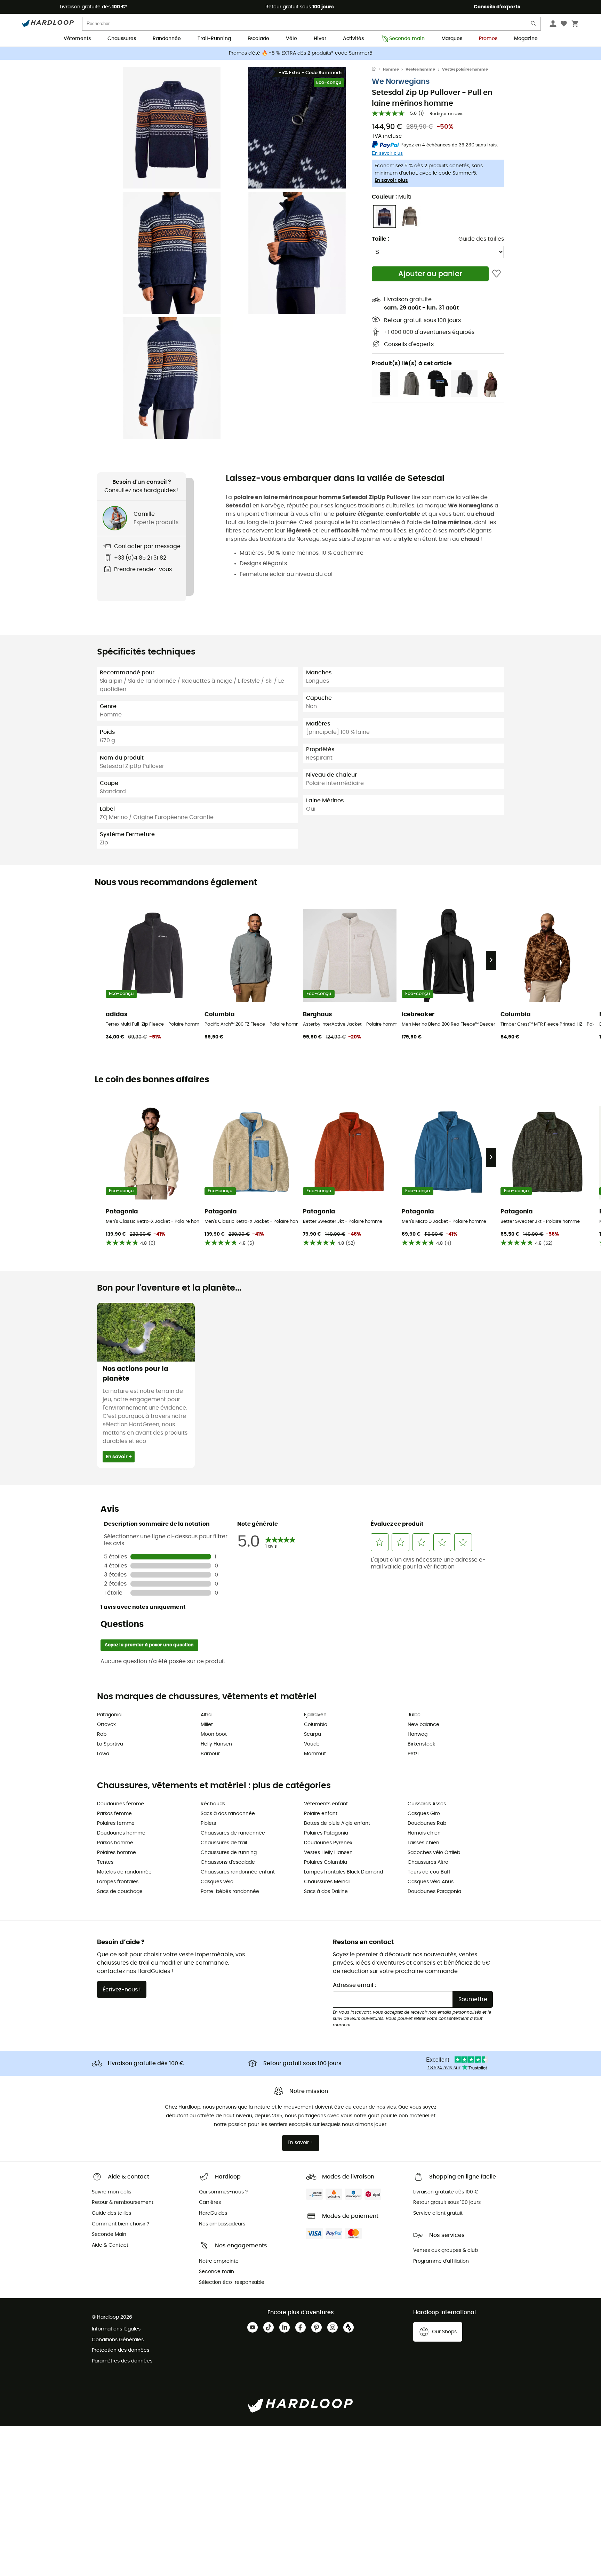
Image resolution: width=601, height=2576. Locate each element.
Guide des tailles (481, 239)
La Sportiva (110, 1744)
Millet (207, 1725)
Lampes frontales (118, 1882)
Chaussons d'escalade (228, 1862)
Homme (391, 69)
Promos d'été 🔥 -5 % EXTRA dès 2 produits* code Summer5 (301, 53)
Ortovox (106, 1725)
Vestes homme (420, 69)
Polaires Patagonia (326, 1833)
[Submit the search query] (534, 25)
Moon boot (214, 1734)
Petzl (413, 1754)
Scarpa (312, 1734)
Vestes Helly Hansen (328, 1853)
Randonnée (167, 39)
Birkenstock (421, 1744)
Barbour (210, 1754)
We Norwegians (401, 82)
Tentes (105, 1862)
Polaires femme (116, 1823)
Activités (353, 39)
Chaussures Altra (428, 1862)
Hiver (320, 39)
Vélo (291, 39)
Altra (206, 1715)
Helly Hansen (216, 1744)
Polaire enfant (321, 1814)
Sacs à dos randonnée (228, 1814)
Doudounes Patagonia (434, 1892)
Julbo (414, 1715)
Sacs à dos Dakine (326, 1892)
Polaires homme (117, 1853)
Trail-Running (214, 39)
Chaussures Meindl (327, 1882)
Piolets (208, 1823)
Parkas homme (115, 1843)
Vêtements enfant (326, 1804)
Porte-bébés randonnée (230, 1892)
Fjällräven (315, 1715)
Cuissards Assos (427, 1804)
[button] (172, 128)
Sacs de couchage (120, 1892)
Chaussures (122, 39)
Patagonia (109, 1715)
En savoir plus (391, 180)
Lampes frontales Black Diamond (343, 1872)
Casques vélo (217, 1882)
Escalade (258, 39)
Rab (102, 1734)
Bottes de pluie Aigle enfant (337, 1823)
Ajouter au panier (430, 274)
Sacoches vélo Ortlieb (434, 1853)
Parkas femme (114, 1814)
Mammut (315, 1754)
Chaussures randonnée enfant (238, 1872)
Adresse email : (354, 1985)
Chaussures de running (229, 1853)
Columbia (316, 1725)
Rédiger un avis (447, 114)
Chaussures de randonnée (233, 1833)
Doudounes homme (121, 1833)
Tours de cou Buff (429, 1872)
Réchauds (213, 1804)
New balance (423, 1725)
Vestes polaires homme (465, 69)
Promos (488, 39)
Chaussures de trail (224, 1843)
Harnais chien (424, 1833)
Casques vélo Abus (431, 1882)
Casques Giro (424, 1814)
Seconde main (407, 39)
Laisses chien (423, 1843)
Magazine (526, 39)
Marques (452, 39)
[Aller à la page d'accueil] (377, 70)
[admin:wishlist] (496, 274)
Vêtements (77, 39)
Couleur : (392, 197)
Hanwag (418, 1734)
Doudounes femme (121, 1804)
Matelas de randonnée (124, 1872)
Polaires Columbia (326, 1862)
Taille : (380, 239)
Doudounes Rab (427, 1823)
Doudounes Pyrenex (328, 1843)
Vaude (312, 1744)
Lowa (103, 1754)
